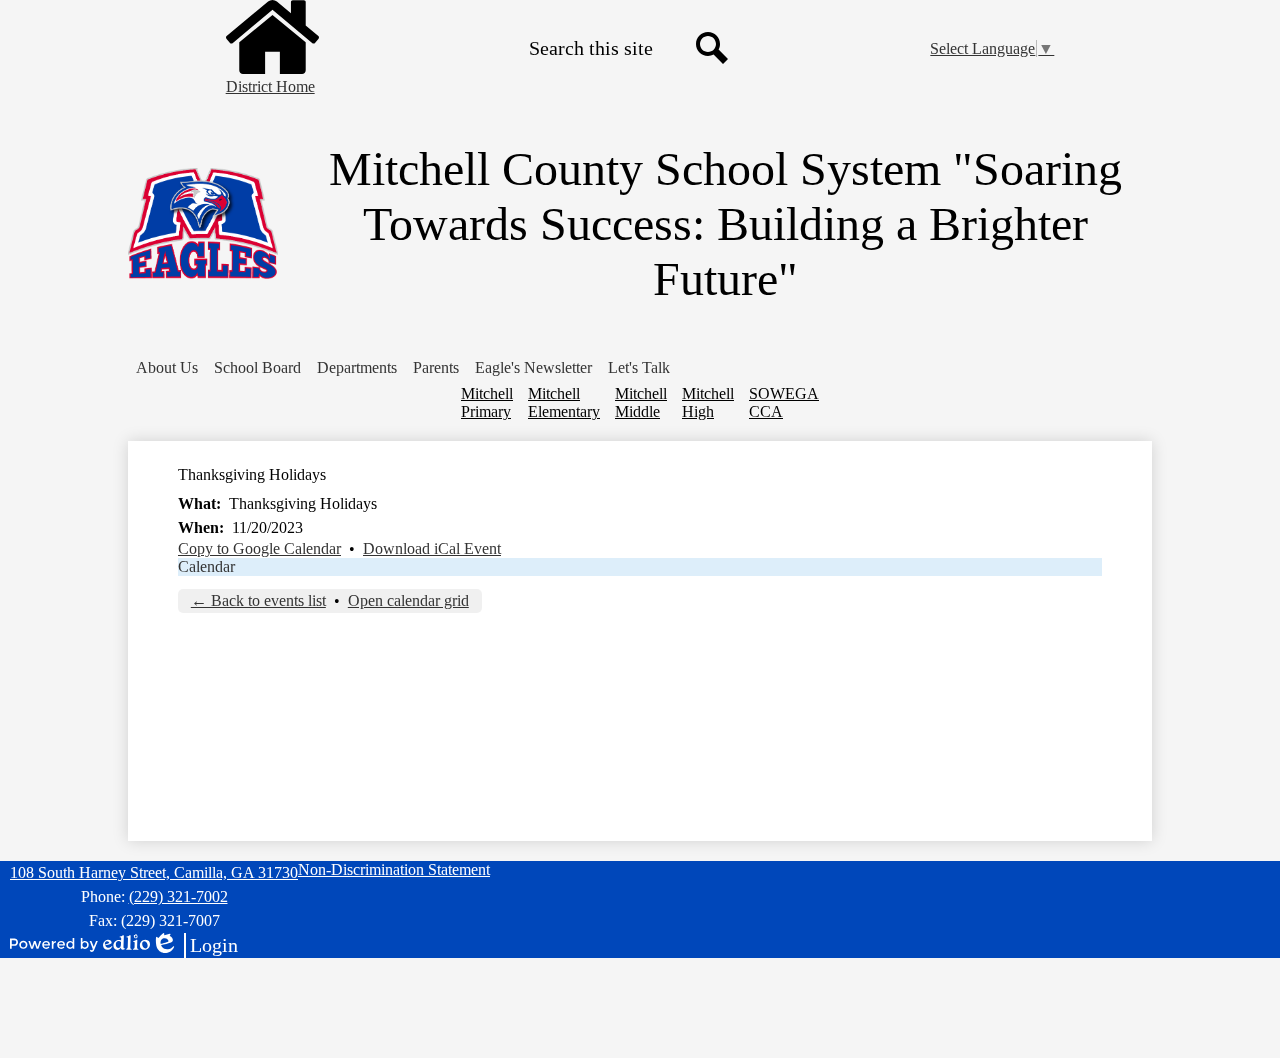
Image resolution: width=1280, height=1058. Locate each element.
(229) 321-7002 (178, 896)
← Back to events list (258, 600)
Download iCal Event (432, 548)
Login (194, 946)
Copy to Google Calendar (259, 548)
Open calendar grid (408, 600)
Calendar (206, 566)
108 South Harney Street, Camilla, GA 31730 (154, 872)
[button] (167, 368)
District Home (270, 86)
